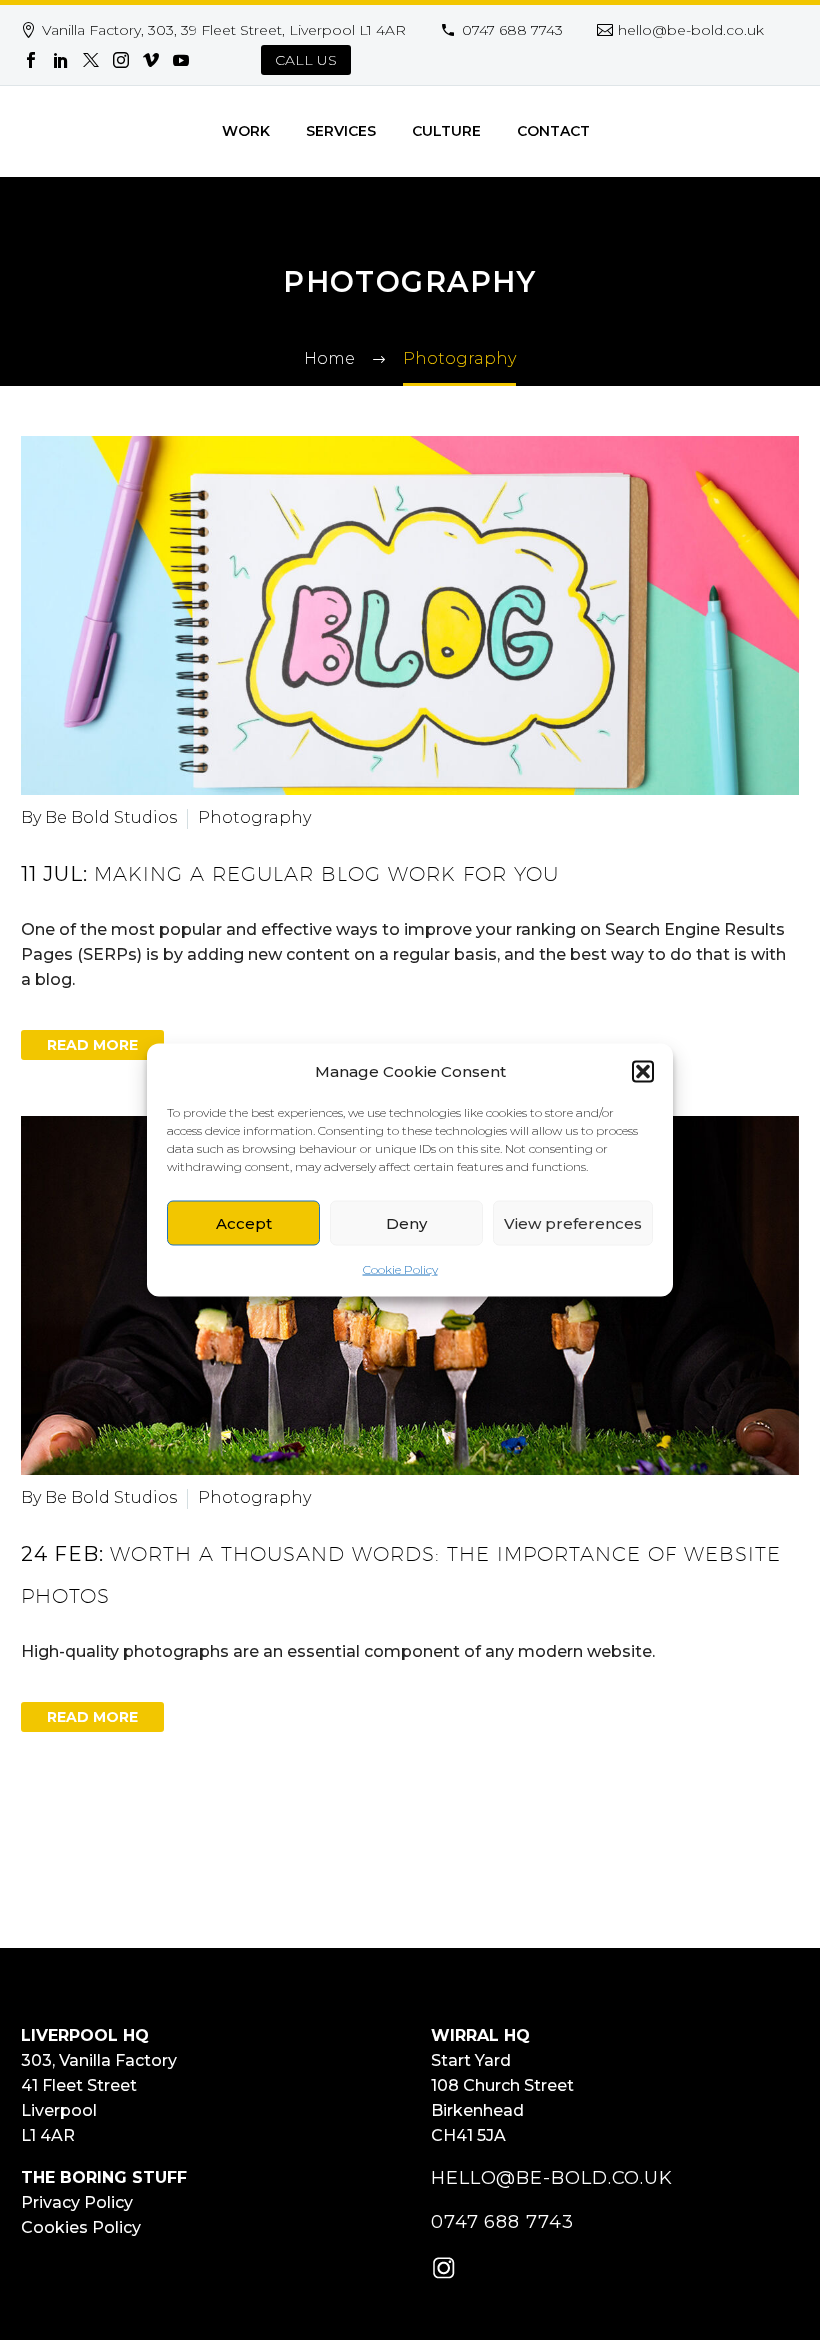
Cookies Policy (81, 2227)
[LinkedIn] (61, 60)
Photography (254, 817)
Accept (244, 1222)
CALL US (306, 60)
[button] (643, 1071)
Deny (406, 1222)
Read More (92, 1045)
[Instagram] (121, 60)
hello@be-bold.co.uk (691, 30)
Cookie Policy (400, 1269)
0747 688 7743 (512, 30)
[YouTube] (181, 60)
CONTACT (553, 131)
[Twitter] (91, 60)
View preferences (573, 1222)
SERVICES (341, 131)
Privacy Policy (77, 2202)
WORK (246, 131)
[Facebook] (31, 60)
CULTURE (446, 131)
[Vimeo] (151, 60)
